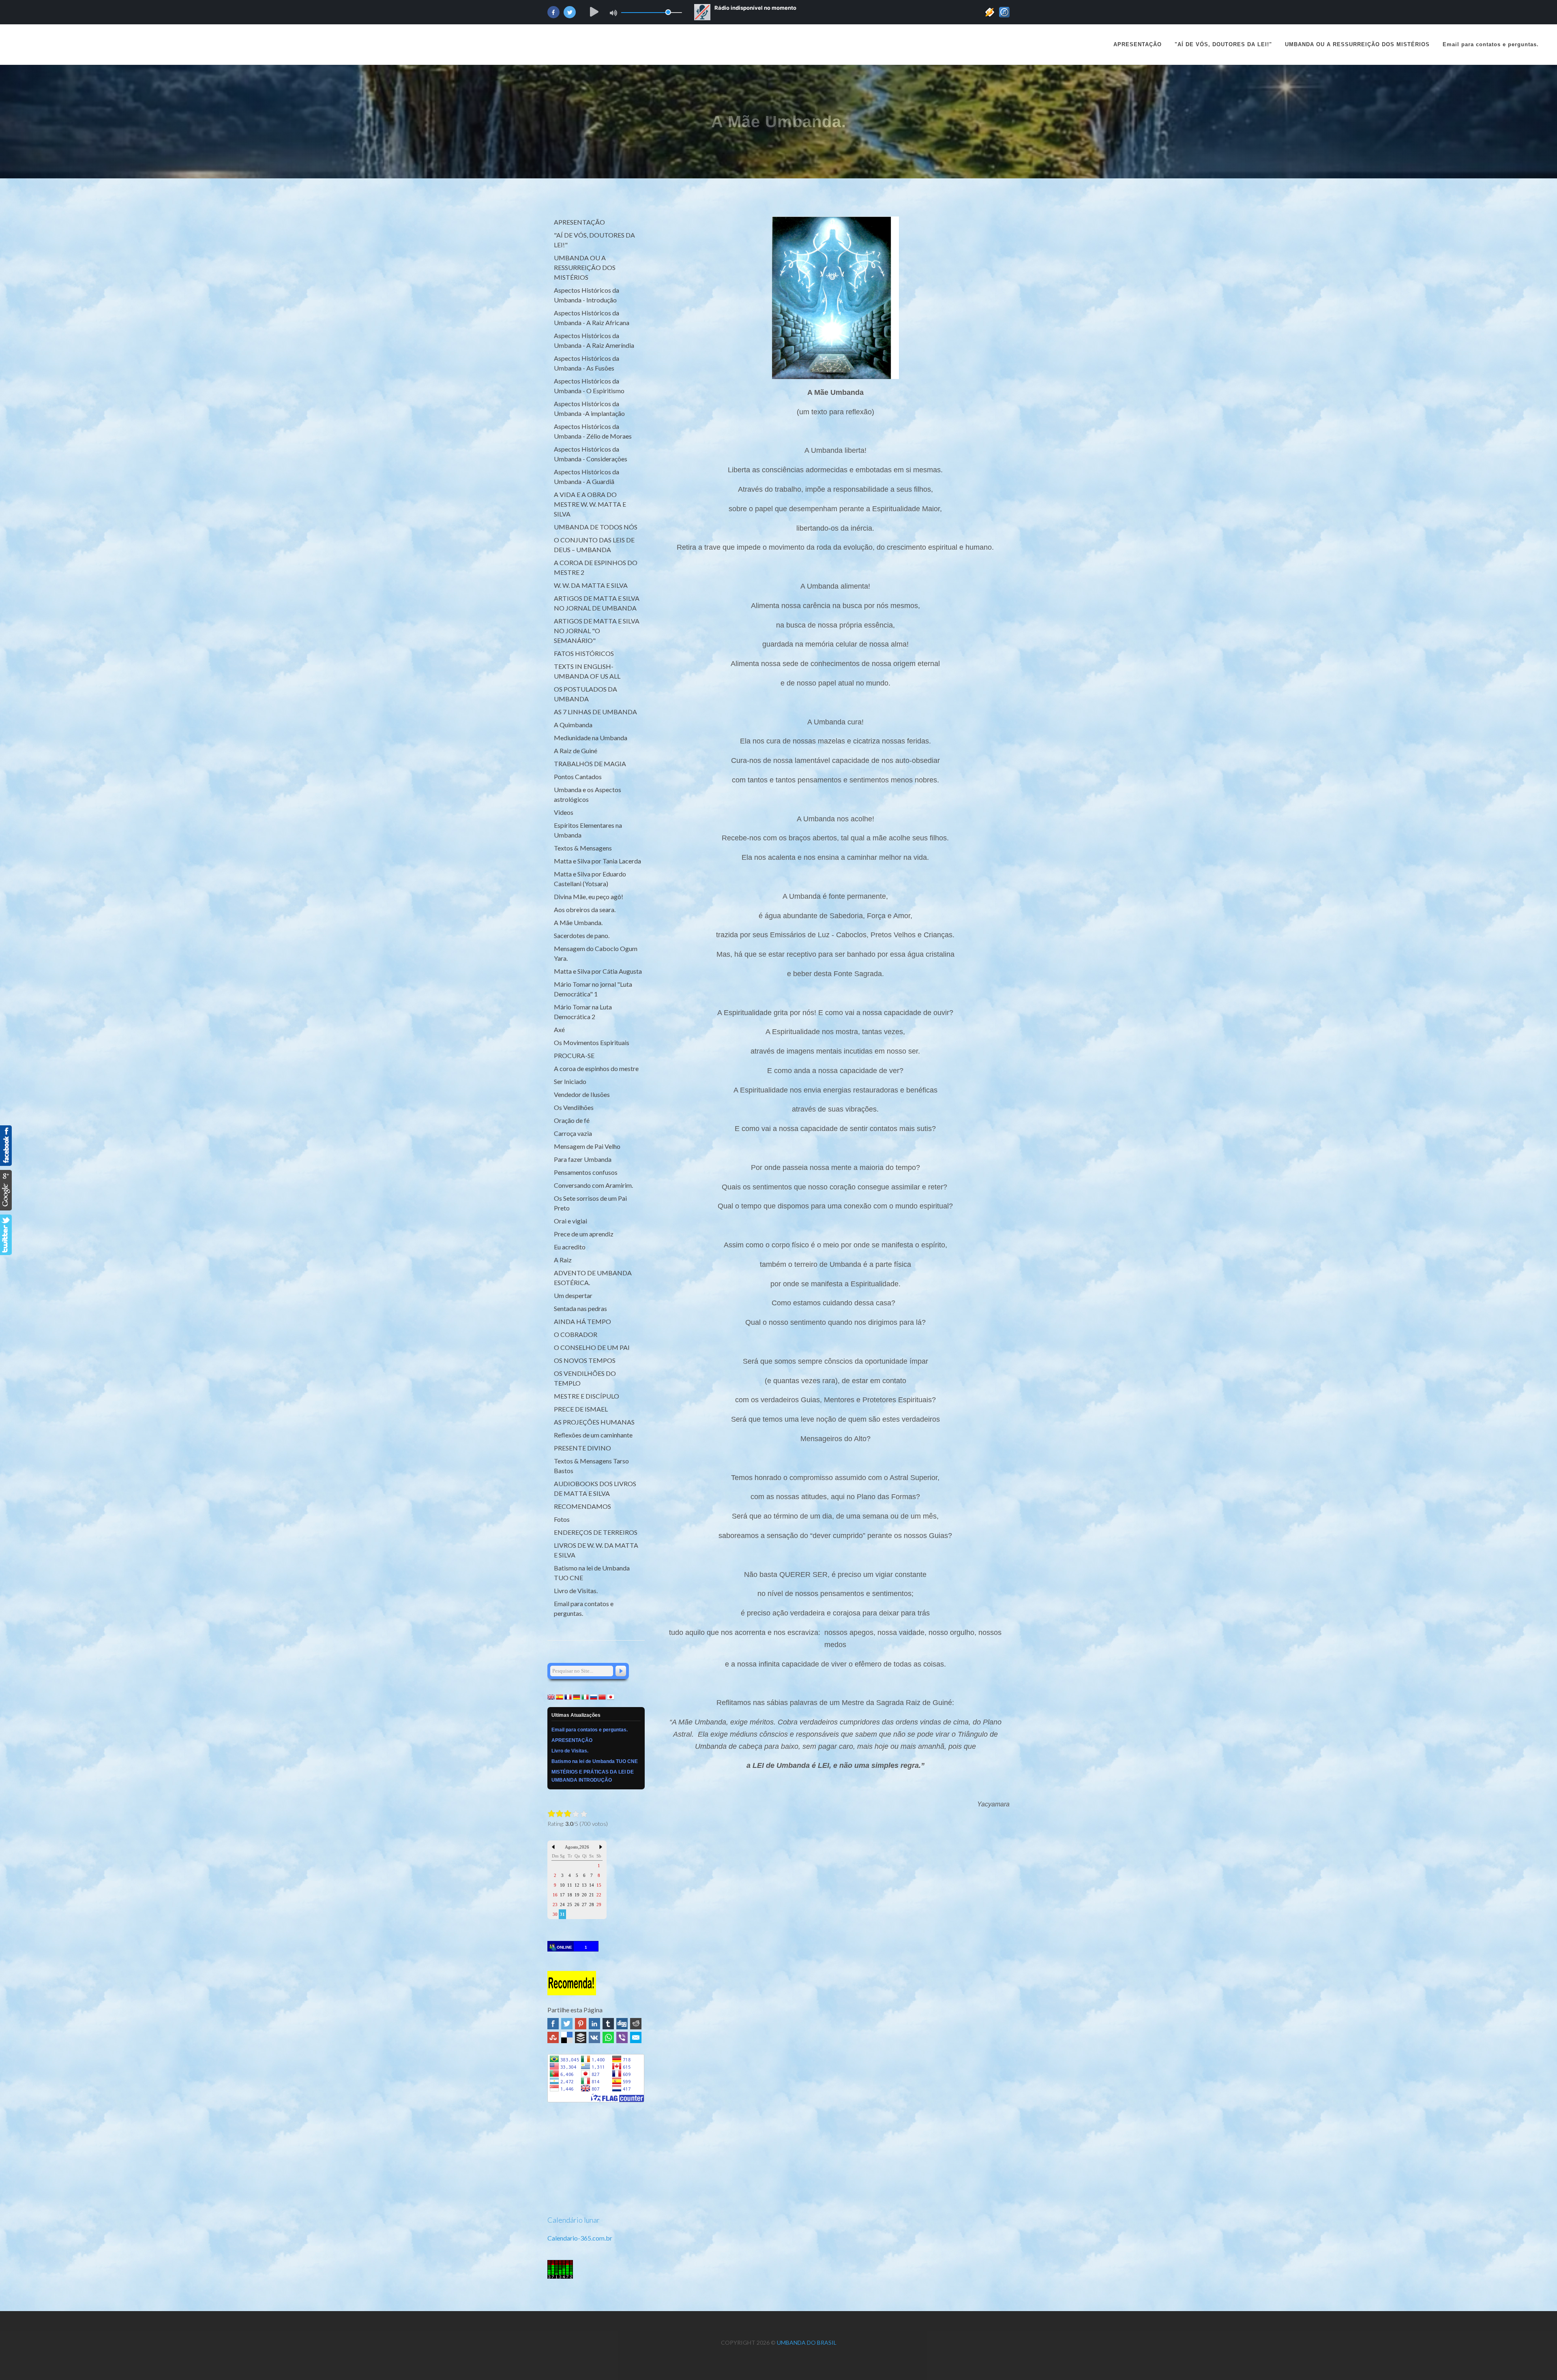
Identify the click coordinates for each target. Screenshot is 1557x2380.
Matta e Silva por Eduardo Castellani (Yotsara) (590, 879)
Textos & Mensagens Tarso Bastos (591, 1466)
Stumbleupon (553, 2037)
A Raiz (563, 1260)
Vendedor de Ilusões (582, 1094)
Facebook (553, 2024)
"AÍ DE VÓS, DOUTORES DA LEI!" (594, 240)
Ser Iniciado (570, 1081)
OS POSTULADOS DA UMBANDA (585, 694)
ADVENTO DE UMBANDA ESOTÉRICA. (593, 1278)
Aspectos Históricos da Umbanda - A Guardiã (587, 477)
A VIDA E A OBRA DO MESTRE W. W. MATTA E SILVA (590, 504)
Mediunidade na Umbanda (591, 738)
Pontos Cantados (578, 777)
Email (636, 2037)
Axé (559, 1029)
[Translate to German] (577, 1696)
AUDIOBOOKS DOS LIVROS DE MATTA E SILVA (595, 1488)
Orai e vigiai (570, 1221)
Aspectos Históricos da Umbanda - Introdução (587, 295)
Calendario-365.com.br (580, 2238)
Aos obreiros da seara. (585, 909)
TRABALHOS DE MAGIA (590, 764)
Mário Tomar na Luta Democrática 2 (583, 1012)
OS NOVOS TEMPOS (585, 1360)
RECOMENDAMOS (582, 1506)
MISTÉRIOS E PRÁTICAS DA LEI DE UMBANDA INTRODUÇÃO (593, 1776)
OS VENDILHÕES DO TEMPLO (585, 1378)
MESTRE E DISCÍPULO (587, 1396)
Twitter (567, 2024)
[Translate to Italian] (585, 1696)
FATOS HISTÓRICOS (584, 653)
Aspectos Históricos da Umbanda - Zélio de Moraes (593, 431)
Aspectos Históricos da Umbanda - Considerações (591, 454)
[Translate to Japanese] (611, 1696)
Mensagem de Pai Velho (587, 1146)
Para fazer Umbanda (583, 1159)
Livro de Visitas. (576, 1591)
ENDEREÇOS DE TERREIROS (596, 1532)
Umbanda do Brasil (807, 2343)
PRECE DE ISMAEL (581, 1409)
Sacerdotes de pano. (582, 935)
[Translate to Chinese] (602, 1696)
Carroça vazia (573, 1133)
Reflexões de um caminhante (593, 1435)
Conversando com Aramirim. (593, 1185)
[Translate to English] (551, 1696)
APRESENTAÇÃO (1138, 44)
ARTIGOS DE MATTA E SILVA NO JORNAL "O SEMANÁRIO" (597, 631)
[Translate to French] (568, 1696)
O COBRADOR (576, 1334)
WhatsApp (608, 2037)
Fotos (562, 1519)
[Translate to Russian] (594, 1696)
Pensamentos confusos (586, 1172)
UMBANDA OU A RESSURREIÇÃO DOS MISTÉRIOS (585, 267)
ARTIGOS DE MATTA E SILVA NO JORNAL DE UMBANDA (597, 603)
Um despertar (573, 1295)
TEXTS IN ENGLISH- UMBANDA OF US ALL (587, 671)
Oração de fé (572, 1120)
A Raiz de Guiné (576, 751)
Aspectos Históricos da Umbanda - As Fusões (587, 363)
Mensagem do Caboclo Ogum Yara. (596, 953)
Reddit (636, 2024)
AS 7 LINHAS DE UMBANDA (595, 712)
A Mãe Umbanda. (578, 922)
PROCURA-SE (574, 1055)
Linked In (594, 2024)
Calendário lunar (574, 2220)
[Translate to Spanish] (560, 1696)
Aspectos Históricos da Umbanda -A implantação (589, 408)
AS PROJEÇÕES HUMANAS (594, 1422)
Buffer (581, 2037)
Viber (622, 2037)
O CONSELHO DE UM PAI (592, 1347)
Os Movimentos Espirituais (592, 1042)
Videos (564, 812)
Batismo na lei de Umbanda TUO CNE (592, 1573)
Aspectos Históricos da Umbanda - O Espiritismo (589, 386)
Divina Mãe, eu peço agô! (589, 897)
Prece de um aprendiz (584, 1234)
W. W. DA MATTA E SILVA (591, 585)
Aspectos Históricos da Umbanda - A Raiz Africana (592, 318)
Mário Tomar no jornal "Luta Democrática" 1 (593, 989)
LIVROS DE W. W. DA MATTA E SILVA (596, 1550)
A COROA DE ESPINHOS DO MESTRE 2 (596, 567)
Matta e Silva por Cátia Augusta (598, 971)
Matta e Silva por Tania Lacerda (597, 861)
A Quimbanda (573, 725)
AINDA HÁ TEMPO (582, 1321)
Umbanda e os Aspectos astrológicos (588, 794)
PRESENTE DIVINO (582, 1448)
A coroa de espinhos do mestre (596, 1068)
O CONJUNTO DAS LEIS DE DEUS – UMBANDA (594, 545)
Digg (622, 2024)
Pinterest (581, 2024)
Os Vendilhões (574, 1107)
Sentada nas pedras (580, 1308)
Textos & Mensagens (583, 848)
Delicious (567, 2037)
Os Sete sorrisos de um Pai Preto (590, 1203)
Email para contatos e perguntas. (584, 1608)
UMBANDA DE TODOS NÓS (596, 527)
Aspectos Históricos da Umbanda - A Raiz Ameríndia (594, 340)
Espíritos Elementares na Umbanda (588, 830)
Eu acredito (570, 1247)
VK (594, 2037)
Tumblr (608, 2024)
